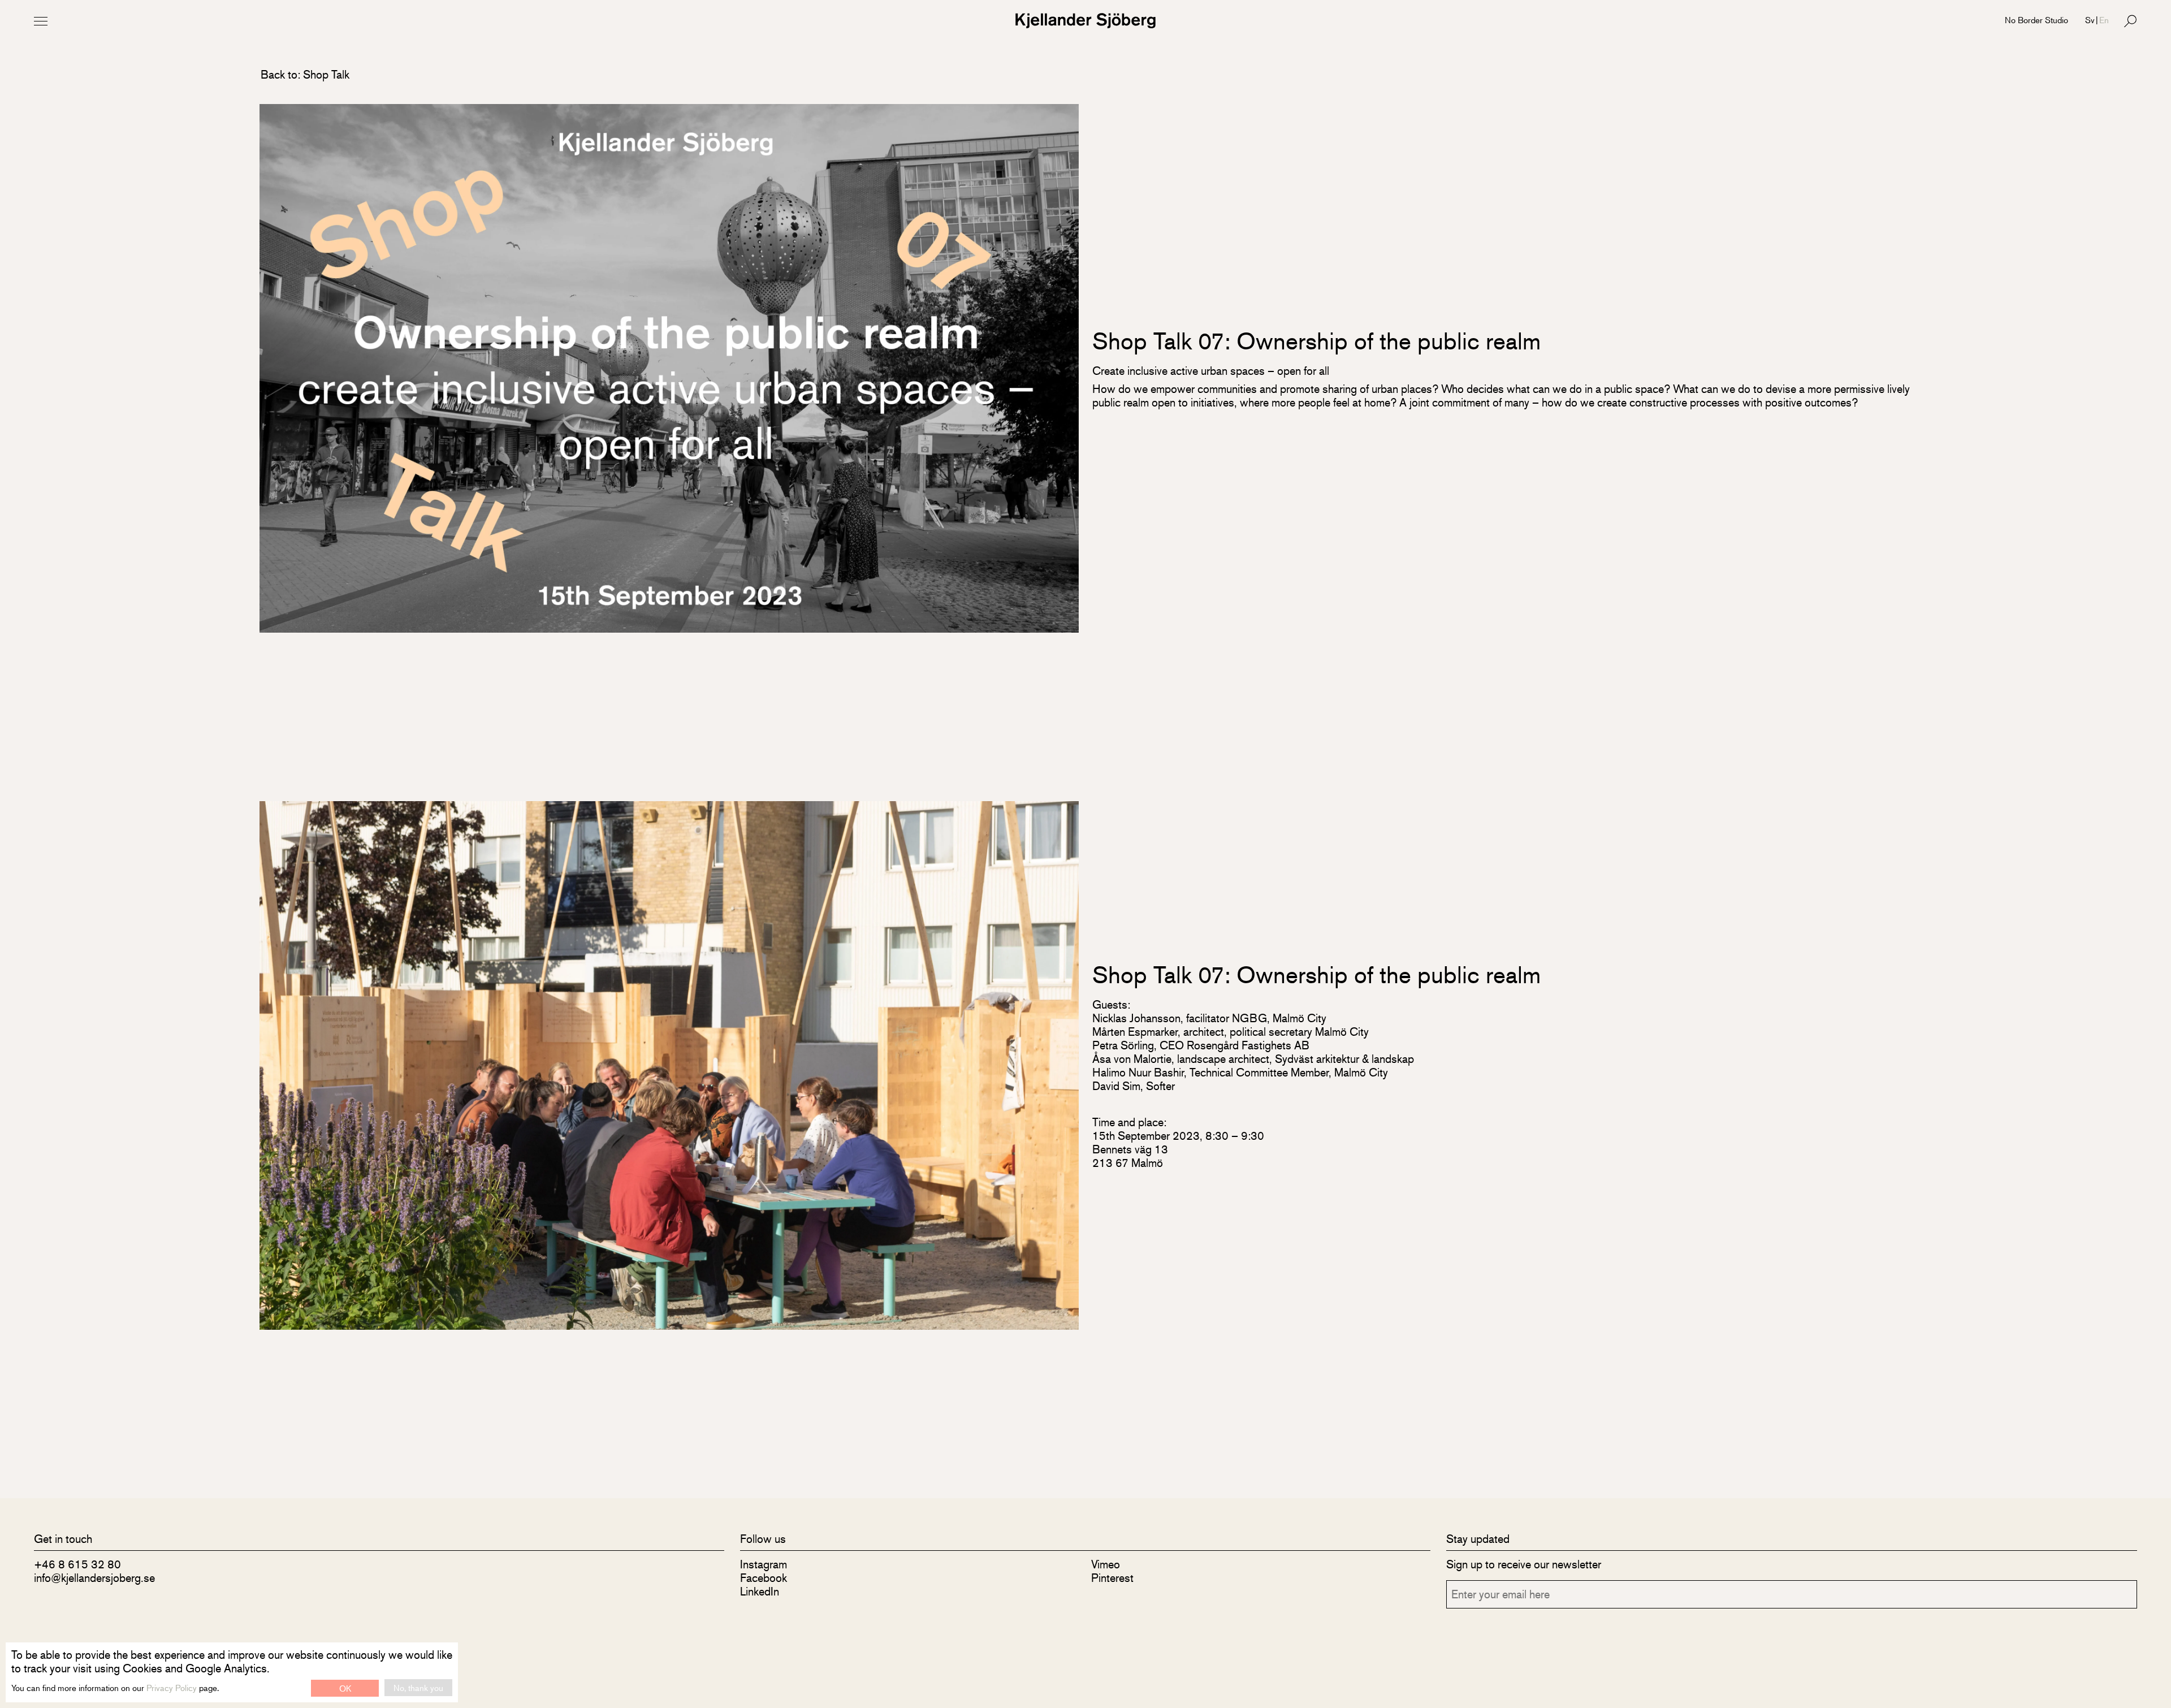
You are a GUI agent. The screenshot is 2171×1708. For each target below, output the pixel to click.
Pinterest (1112, 1578)
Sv (2090, 20)
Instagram (764, 1564)
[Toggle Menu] (41, 21)
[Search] (2130, 21)
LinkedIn (760, 1591)
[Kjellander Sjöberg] (1085, 21)
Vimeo (1106, 1564)
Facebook (764, 1578)
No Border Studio (2036, 20)
